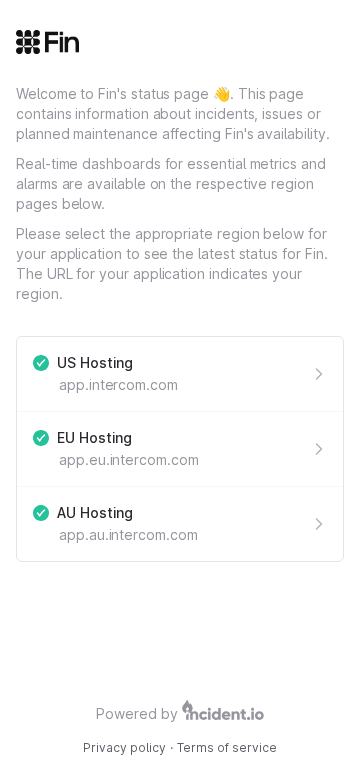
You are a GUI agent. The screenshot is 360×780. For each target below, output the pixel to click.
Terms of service (227, 747)
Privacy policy (124, 747)
